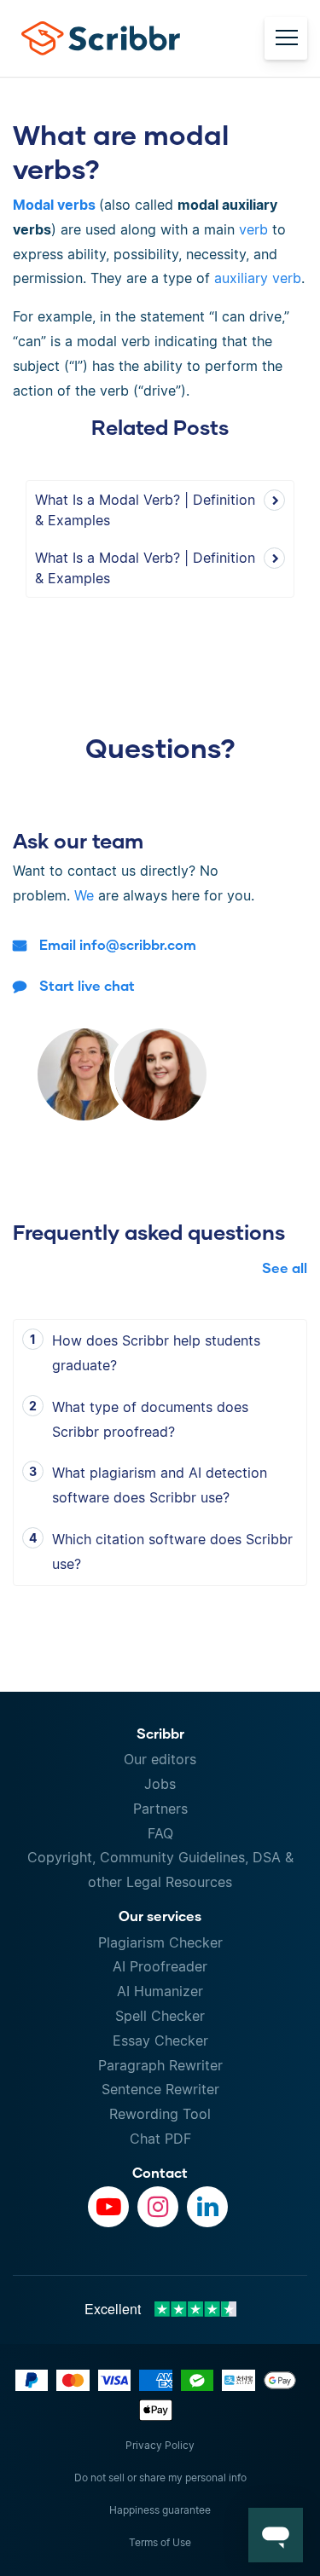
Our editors (160, 1759)
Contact (160, 2172)
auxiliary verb (258, 278)
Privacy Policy (160, 2445)
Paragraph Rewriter (160, 2065)
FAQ (160, 1833)
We (84, 895)
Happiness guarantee (160, 2510)
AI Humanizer (160, 1991)
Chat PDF (160, 2139)
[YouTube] (108, 2207)
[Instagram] (158, 2207)
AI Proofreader (160, 1966)
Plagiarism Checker (160, 1942)
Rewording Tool (160, 2114)
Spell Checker (160, 2016)
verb (253, 229)
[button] (276, 2535)
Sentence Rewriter (160, 2089)
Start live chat (87, 985)
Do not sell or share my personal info (160, 2478)
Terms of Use (160, 2542)
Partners (160, 1809)
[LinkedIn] (207, 2207)
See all (285, 1268)
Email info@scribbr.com (118, 944)
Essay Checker (160, 2041)
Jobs (160, 1784)
